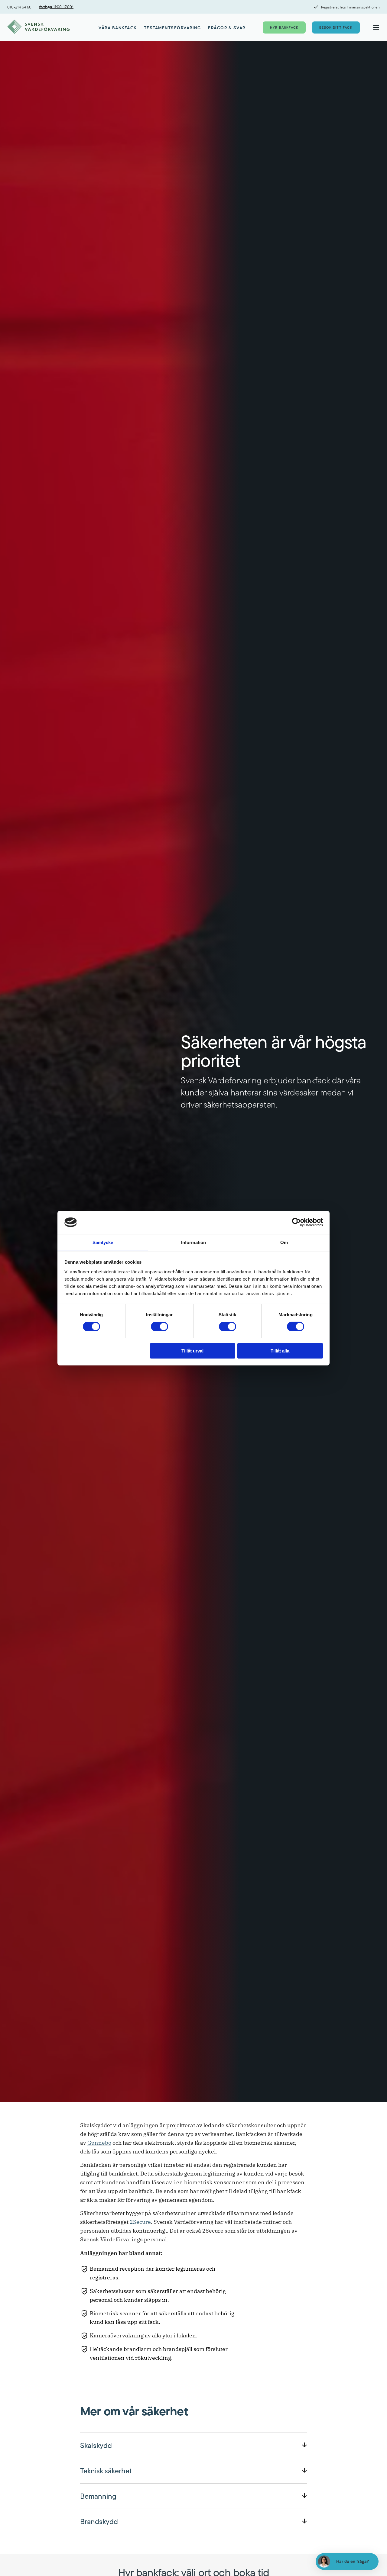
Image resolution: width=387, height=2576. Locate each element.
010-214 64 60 (19, 7)
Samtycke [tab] (103, 1242)
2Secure (140, 2222)
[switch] (159, 1327)
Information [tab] (193, 1242)
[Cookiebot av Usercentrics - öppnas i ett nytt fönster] (296, 1222)
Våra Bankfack (118, 28)
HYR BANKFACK (284, 27)
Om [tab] (284, 1242)
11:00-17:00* (56, 7)
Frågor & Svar (227, 28)
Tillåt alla (280, 1351)
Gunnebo (99, 2143)
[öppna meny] (376, 27)
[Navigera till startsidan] (38, 27)
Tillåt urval (192, 1351)
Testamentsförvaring (172, 28)
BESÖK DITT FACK (336, 27)
